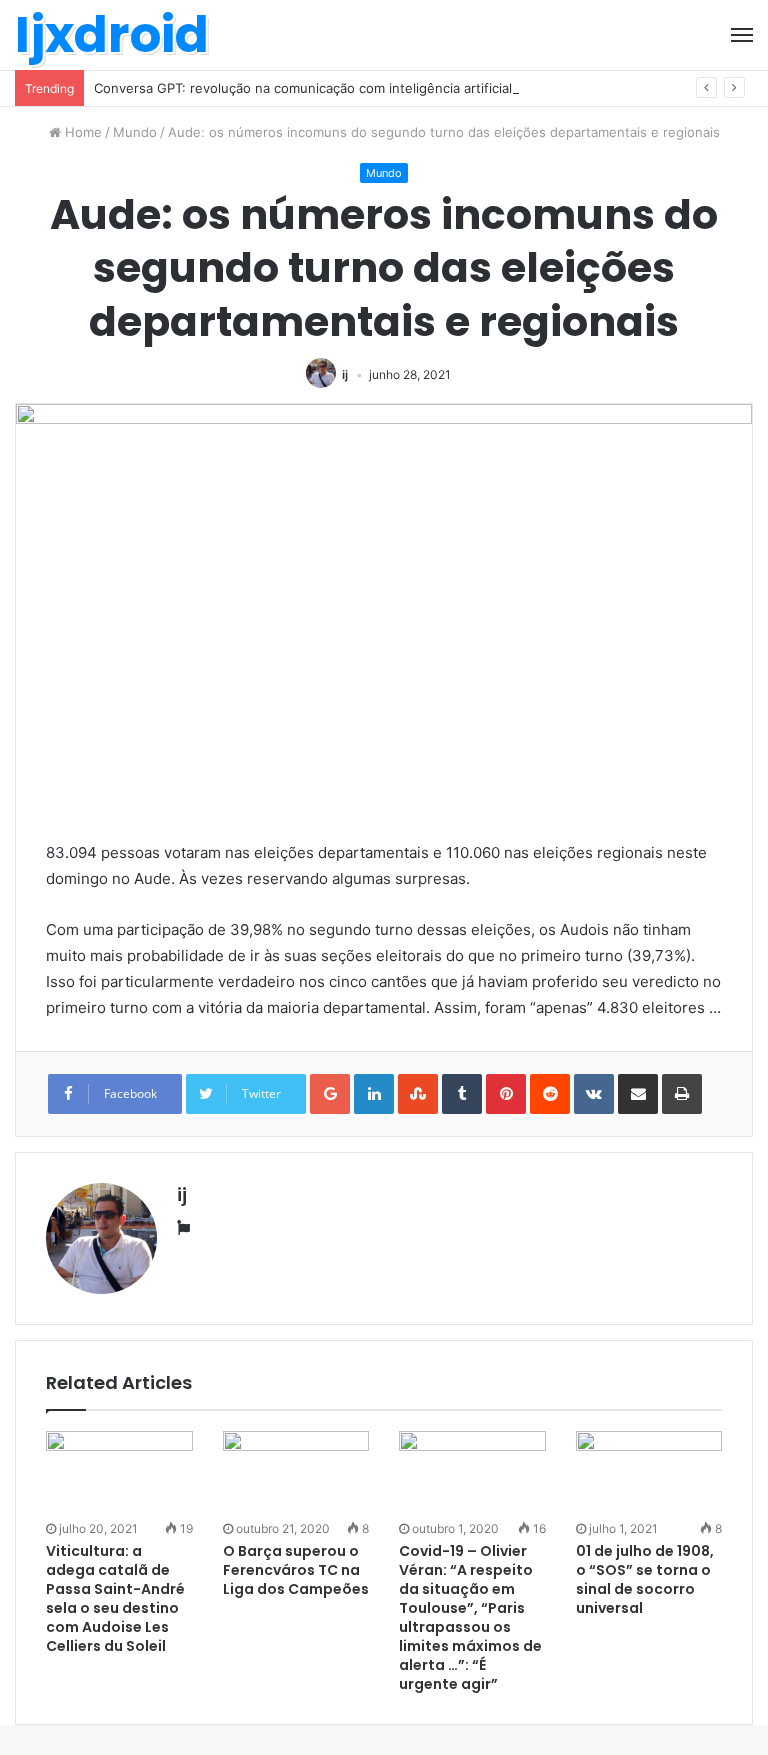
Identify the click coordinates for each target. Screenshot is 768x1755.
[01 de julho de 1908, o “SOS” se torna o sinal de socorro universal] (649, 1472)
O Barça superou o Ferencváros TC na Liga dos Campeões (296, 1570)
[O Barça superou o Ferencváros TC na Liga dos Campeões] (296, 1472)
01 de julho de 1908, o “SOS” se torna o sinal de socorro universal (645, 1579)
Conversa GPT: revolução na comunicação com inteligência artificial (303, 88)
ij (345, 374)
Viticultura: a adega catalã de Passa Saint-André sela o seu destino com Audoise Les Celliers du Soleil (115, 1598)
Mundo (135, 132)
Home (81, 132)
